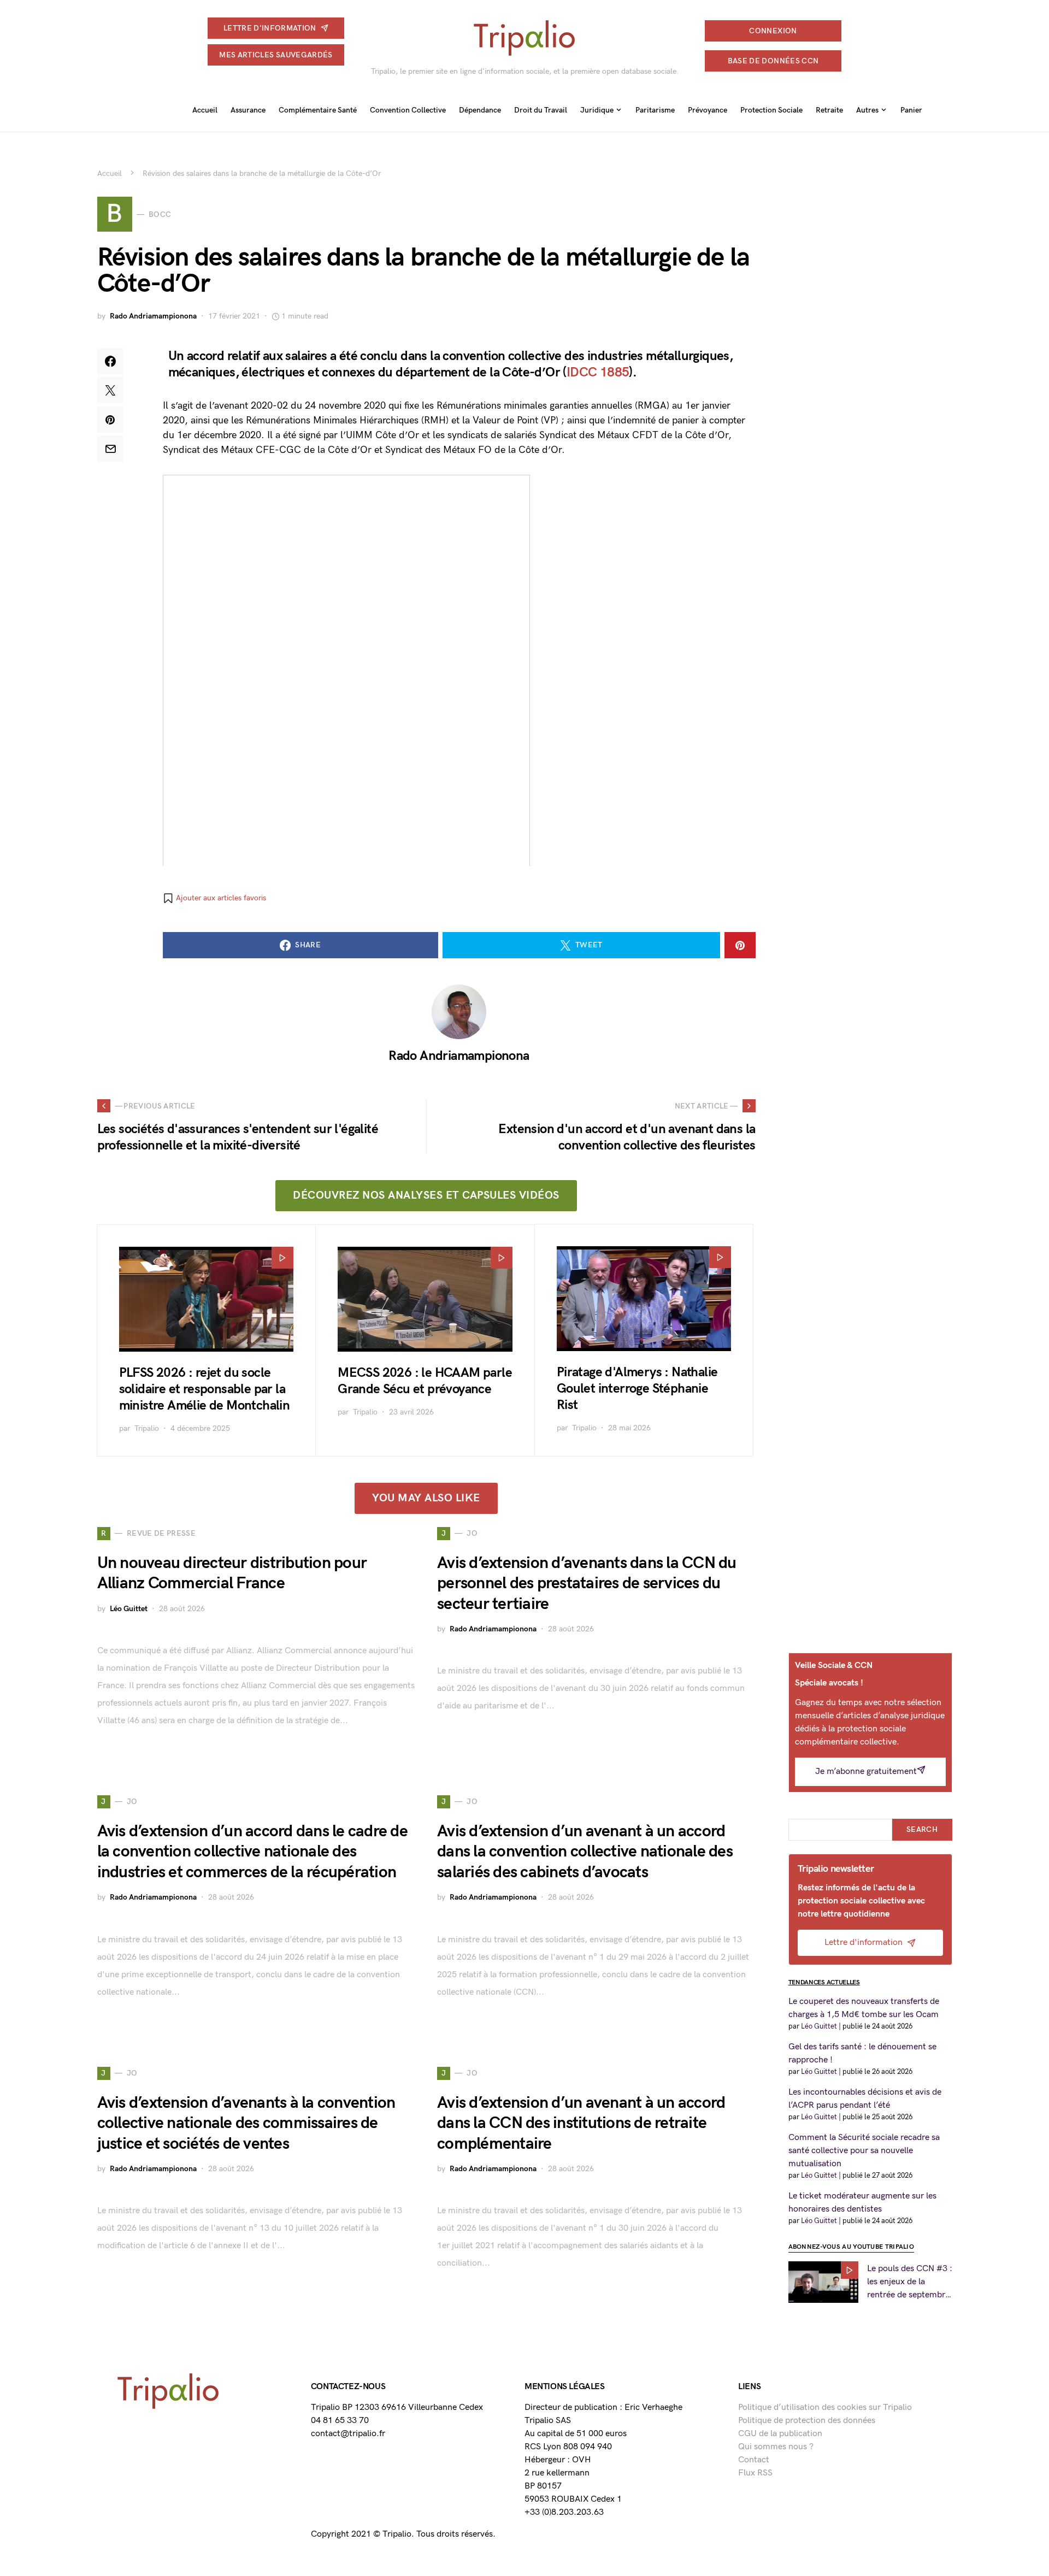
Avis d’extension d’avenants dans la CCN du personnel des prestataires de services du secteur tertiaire (587, 1584)
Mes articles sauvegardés (276, 55)
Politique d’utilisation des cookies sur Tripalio (825, 2407)
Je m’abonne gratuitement (866, 1772)
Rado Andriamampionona (153, 316)
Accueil (110, 173)
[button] (214, 898)
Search (922, 1829)
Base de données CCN (773, 61)
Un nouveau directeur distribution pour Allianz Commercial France (232, 1573)
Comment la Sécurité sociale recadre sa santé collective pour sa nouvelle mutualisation (864, 2151)
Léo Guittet (129, 1609)
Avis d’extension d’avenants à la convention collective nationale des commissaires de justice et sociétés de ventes (246, 2123)
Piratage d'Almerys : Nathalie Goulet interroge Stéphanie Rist (637, 1389)
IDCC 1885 (598, 372)
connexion (773, 31)
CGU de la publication (780, 2434)
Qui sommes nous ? (776, 2447)
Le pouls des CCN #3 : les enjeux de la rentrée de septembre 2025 (910, 2283)
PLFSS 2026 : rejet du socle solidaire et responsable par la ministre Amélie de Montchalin (205, 1389)
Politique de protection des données (807, 2421)
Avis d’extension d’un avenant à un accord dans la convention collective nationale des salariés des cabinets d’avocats (585, 1852)
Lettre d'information (270, 28)
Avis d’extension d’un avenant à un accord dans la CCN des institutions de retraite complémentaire (581, 2123)
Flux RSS (755, 2473)
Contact (754, 2460)
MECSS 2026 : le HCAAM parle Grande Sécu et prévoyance (425, 1381)
